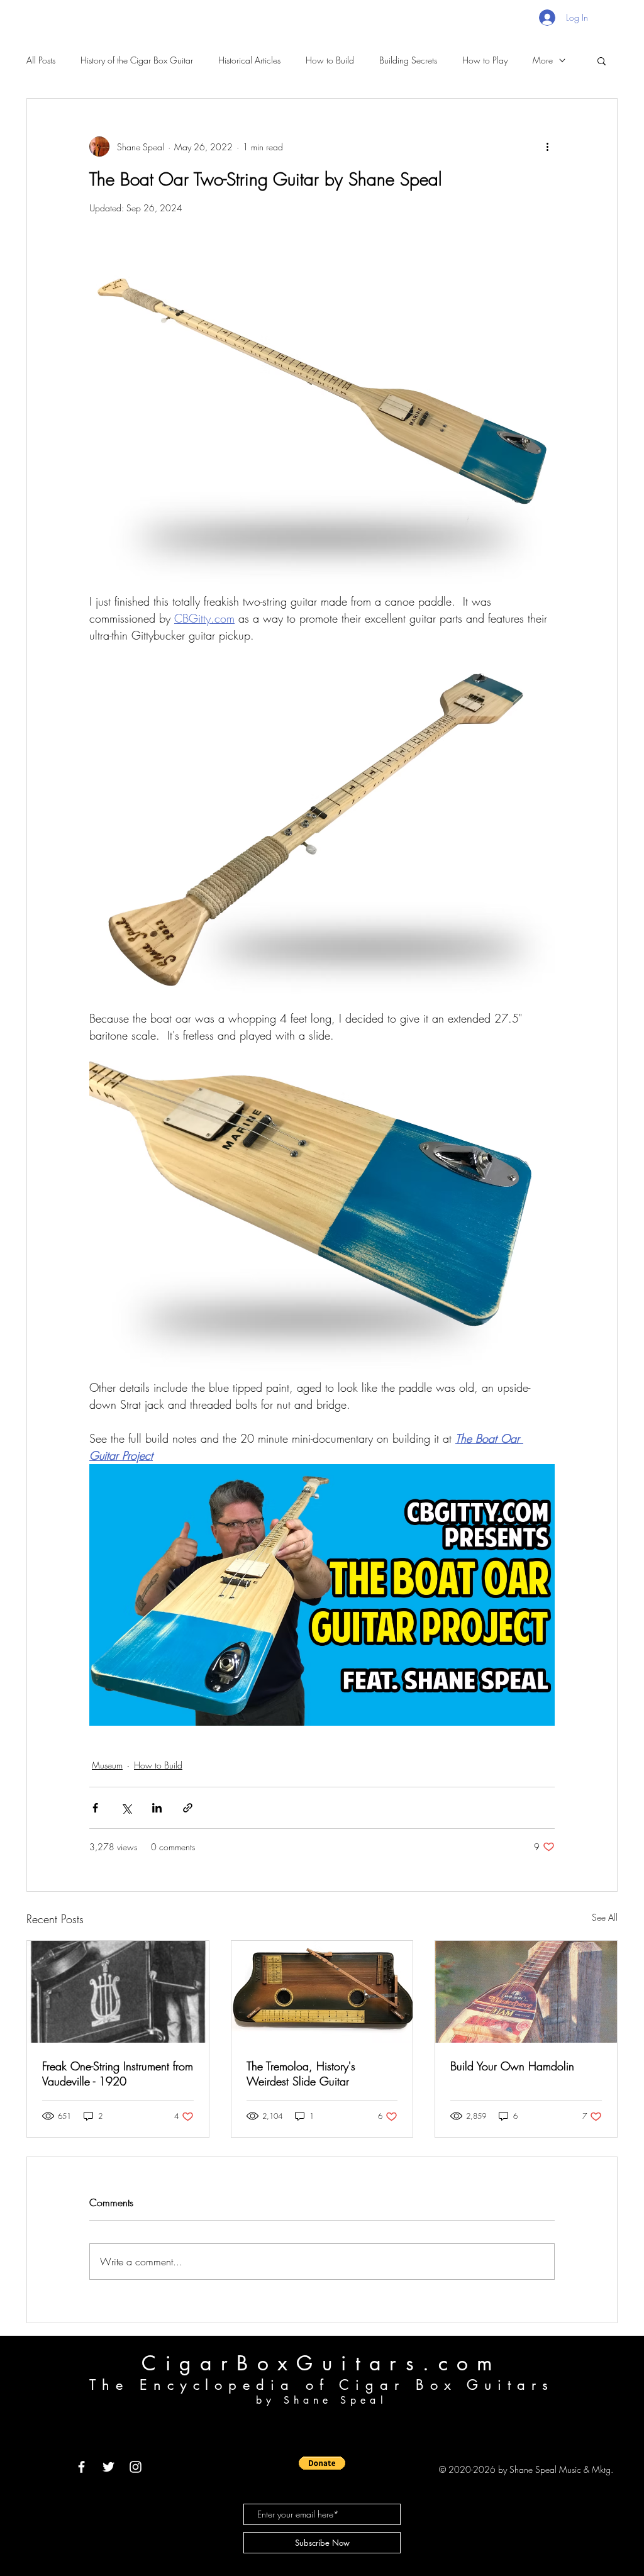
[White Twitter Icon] (108, 2467)
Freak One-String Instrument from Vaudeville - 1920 (118, 2074)
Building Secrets (408, 60)
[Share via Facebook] (95, 1808)
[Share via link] (188, 1808)
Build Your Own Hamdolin (512, 2066)
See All (605, 1917)
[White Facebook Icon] (81, 2467)
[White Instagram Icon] (136, 2467)
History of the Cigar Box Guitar (137, 60)
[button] (602, 60)
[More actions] (547, 147)
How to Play (485, 60)
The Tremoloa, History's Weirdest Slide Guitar (301, 2074)
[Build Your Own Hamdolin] (526, 1992)
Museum (107, 1765)
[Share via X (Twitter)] (126, 1808)
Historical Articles (249, 60)
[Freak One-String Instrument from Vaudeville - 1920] (118, 1992)
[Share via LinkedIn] (157, 1808)
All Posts (41, 60)
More (543, 60)
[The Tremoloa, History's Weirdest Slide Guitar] (322, 1992)
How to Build (330, 60)
